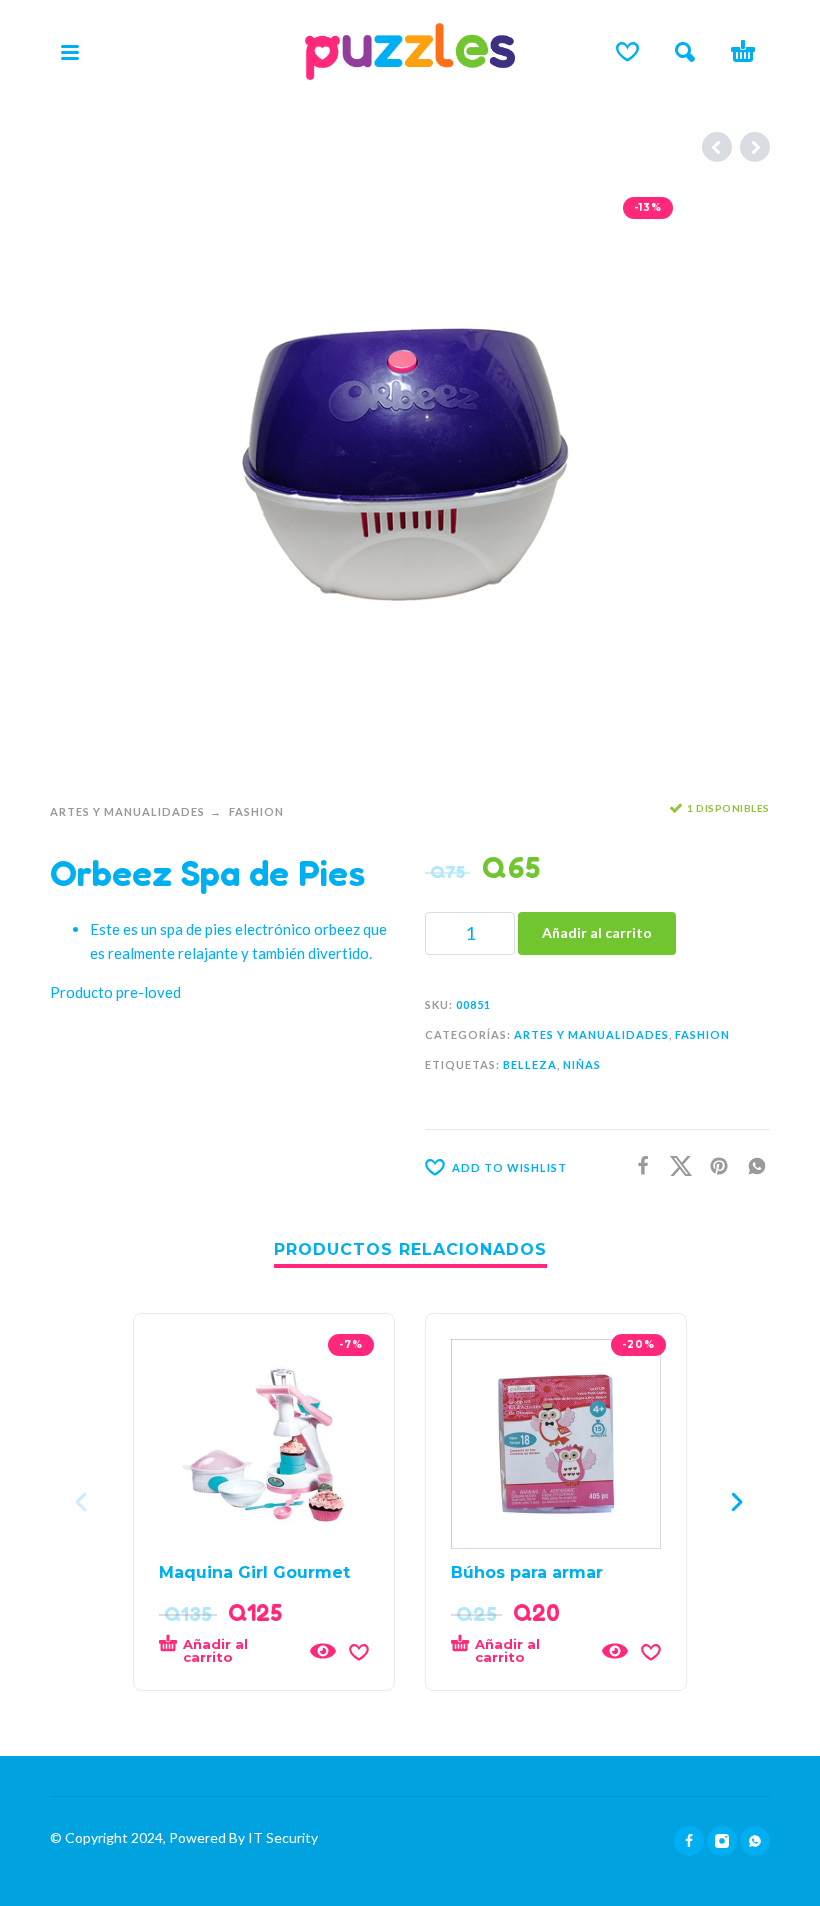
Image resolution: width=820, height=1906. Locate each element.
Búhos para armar (527, 1572)
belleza (530, 1064)
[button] (70, 52)
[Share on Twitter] (675, 1165)
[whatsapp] (755, 1841)
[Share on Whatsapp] (751, 1165)
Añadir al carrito (597, 932)
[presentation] (83, 1502)
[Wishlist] (359, 1651)
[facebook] (689, 1841)
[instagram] (722, 1841)
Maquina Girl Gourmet (254, 1572)
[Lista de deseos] (627, 52)
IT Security (281, 1837)
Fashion (256, 811)
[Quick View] (323, 1651)
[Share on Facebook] (637, 1165)
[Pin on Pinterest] (713, 1165)
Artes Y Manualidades (127, 811)
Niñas (582, 1064)
